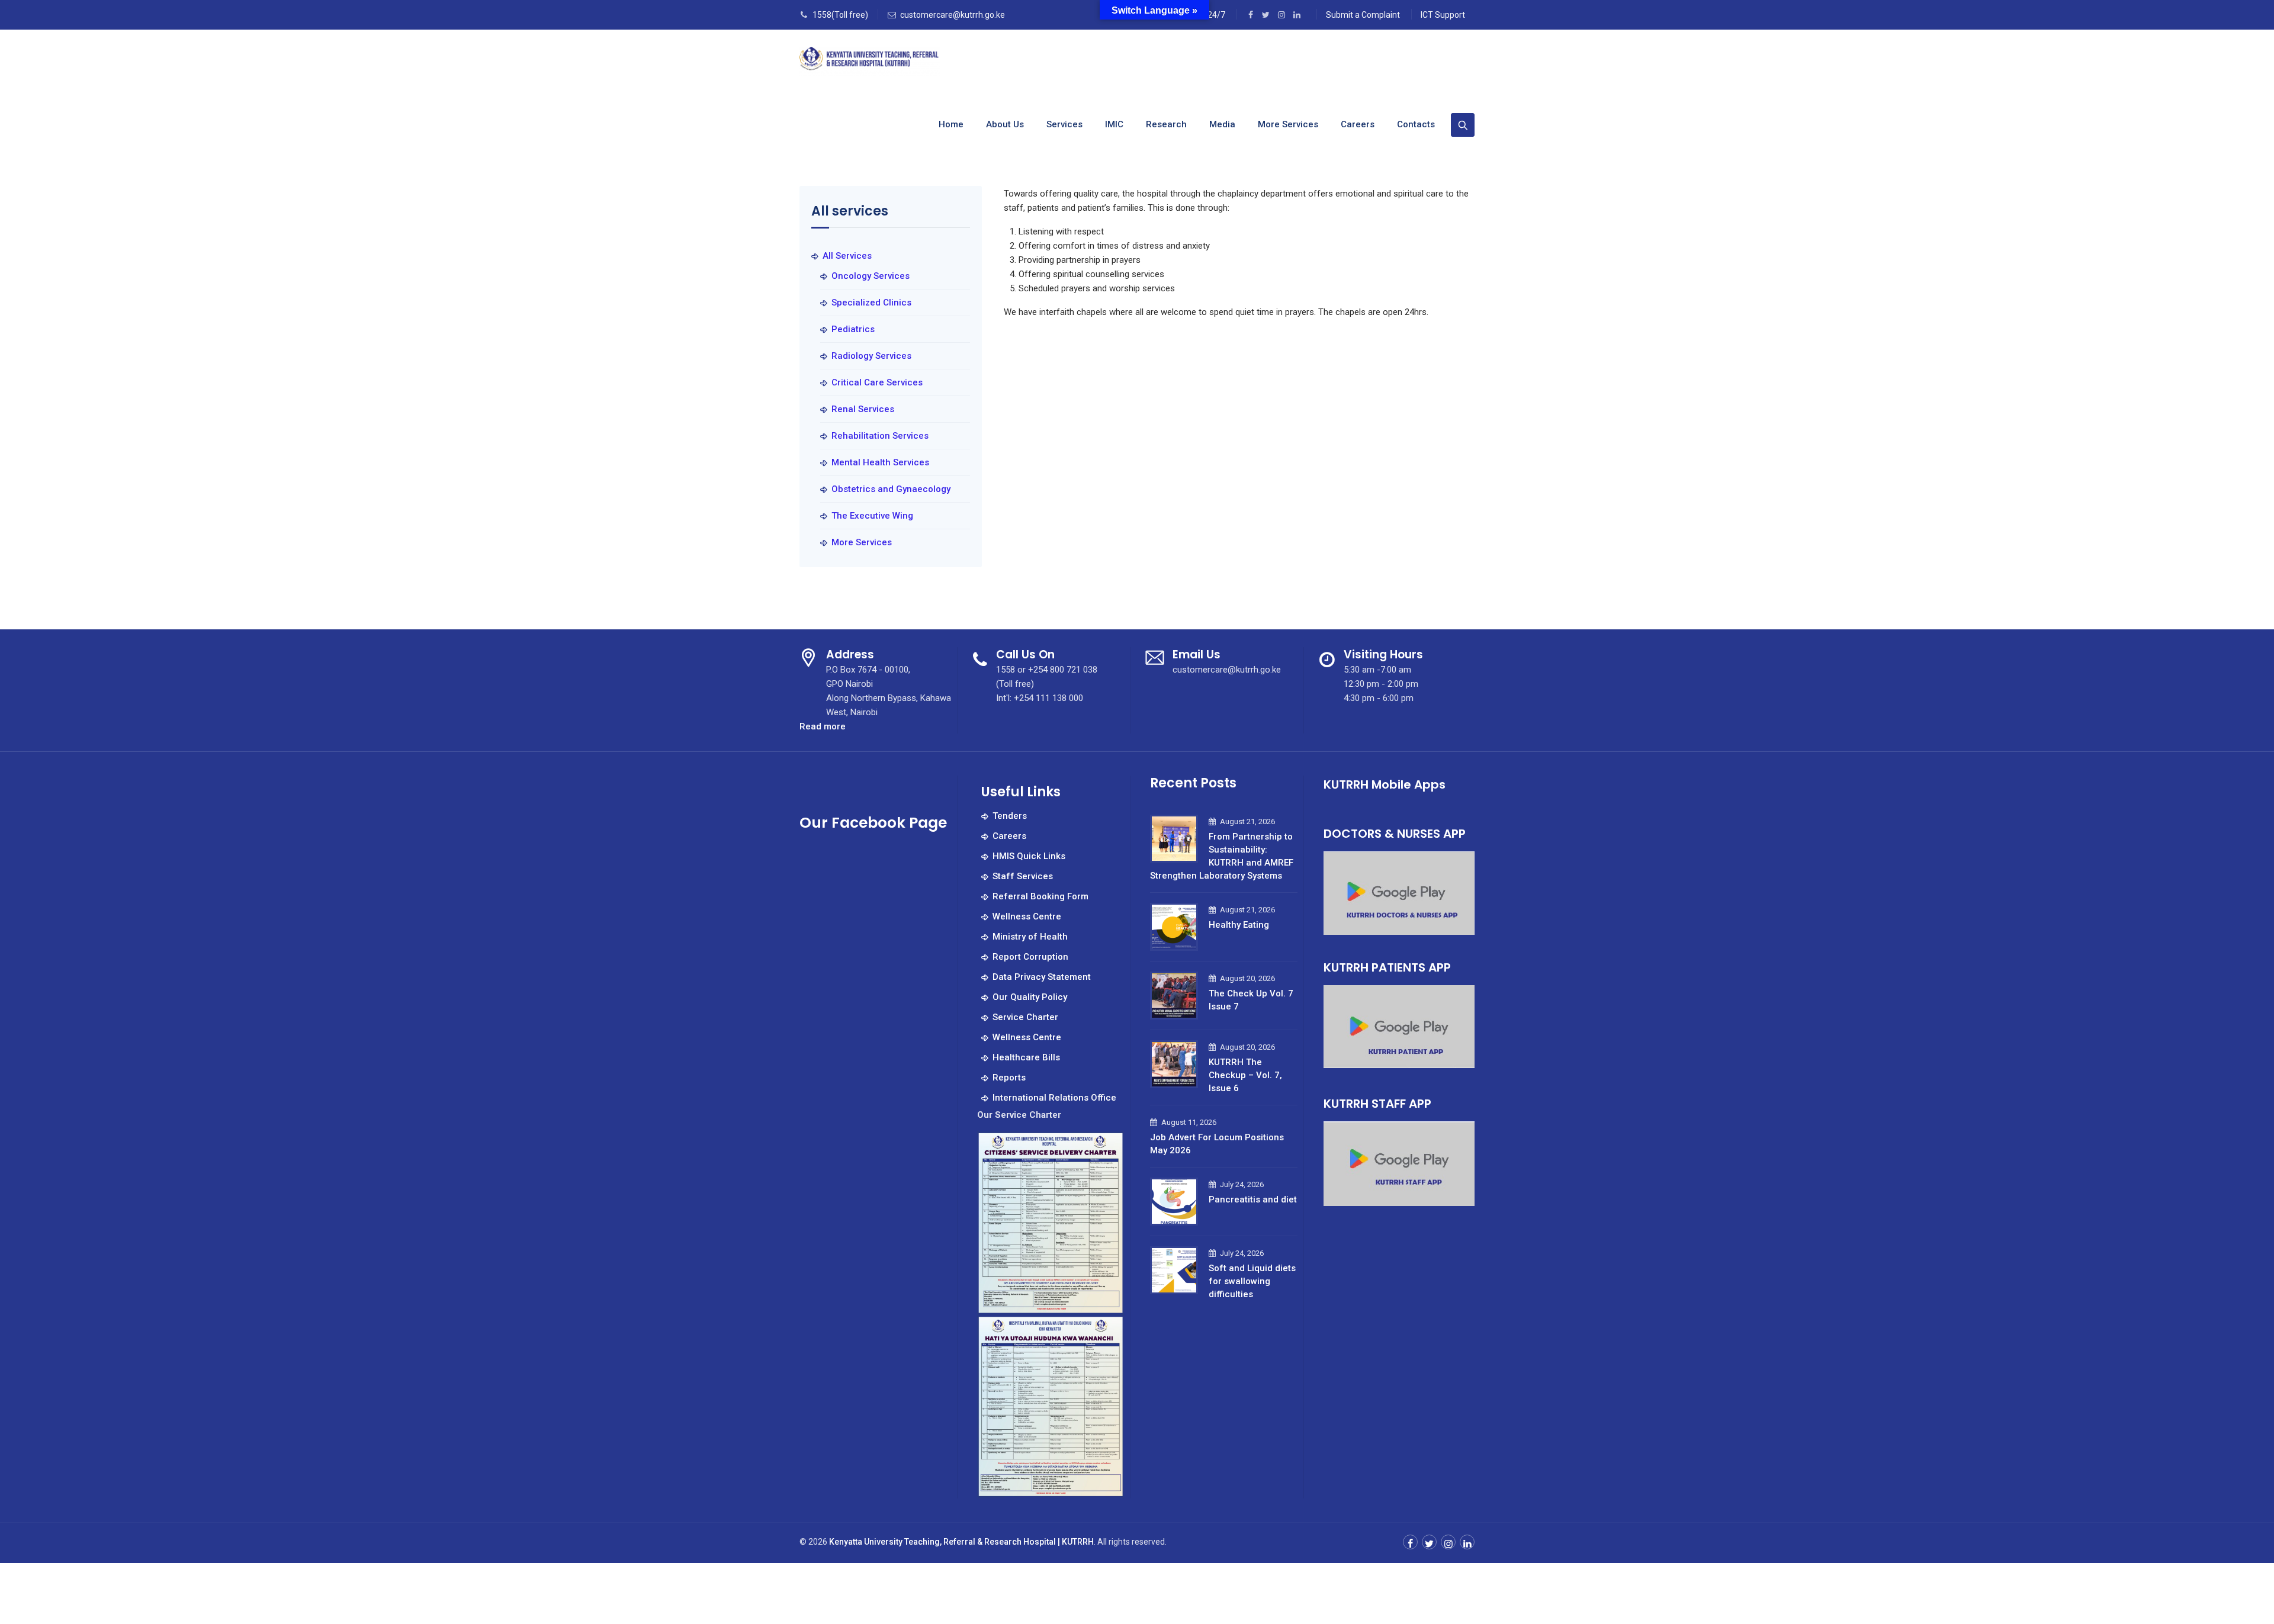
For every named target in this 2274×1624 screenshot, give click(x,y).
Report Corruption (1030, 957)
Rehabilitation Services (880, 436)
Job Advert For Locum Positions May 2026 (1217, 1144)
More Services (1288, 124)
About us (1005, 124)
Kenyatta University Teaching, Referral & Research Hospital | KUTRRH (961, 1542)
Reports (1009, 1078)
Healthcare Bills (1026, 1057)
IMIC (1114, 124)
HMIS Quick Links (1029, 856)
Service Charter (1025, 1017)
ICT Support (1443, 15)
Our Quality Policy (1030, 997)
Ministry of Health (1030, 937)
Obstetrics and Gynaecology (891, 489)
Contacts (1416, 124)
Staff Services (1023, 876)
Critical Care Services (877, 382)
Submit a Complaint (1363, 15)
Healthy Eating (1239, 925)
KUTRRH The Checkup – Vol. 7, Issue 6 (1245, 1075)
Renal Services (863, 409)
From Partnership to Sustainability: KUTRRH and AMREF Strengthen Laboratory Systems (1222, 856)
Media (1222, 124)
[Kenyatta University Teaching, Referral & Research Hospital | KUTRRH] (870, 61)
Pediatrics (853, 329)
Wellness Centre (1027, 916)
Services (1064, 124)
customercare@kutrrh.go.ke (953, 15)
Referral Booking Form (1040, 896)
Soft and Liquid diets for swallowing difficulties (1252, 1281)
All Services (847, 256)
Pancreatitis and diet (1253, 1199)
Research (1166, 124)
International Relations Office (1054, 1098)
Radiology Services (871, 356)
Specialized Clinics (871, 303)
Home (951, 124)
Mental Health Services (880, 462)
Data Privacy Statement (1042, 977)
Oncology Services (871, 276)
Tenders (1010, 816)
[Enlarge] (1109, 1146)
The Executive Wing (872, 516)
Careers (1358, 124)
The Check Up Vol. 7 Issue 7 (1251, 1000)
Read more (823, 727)
